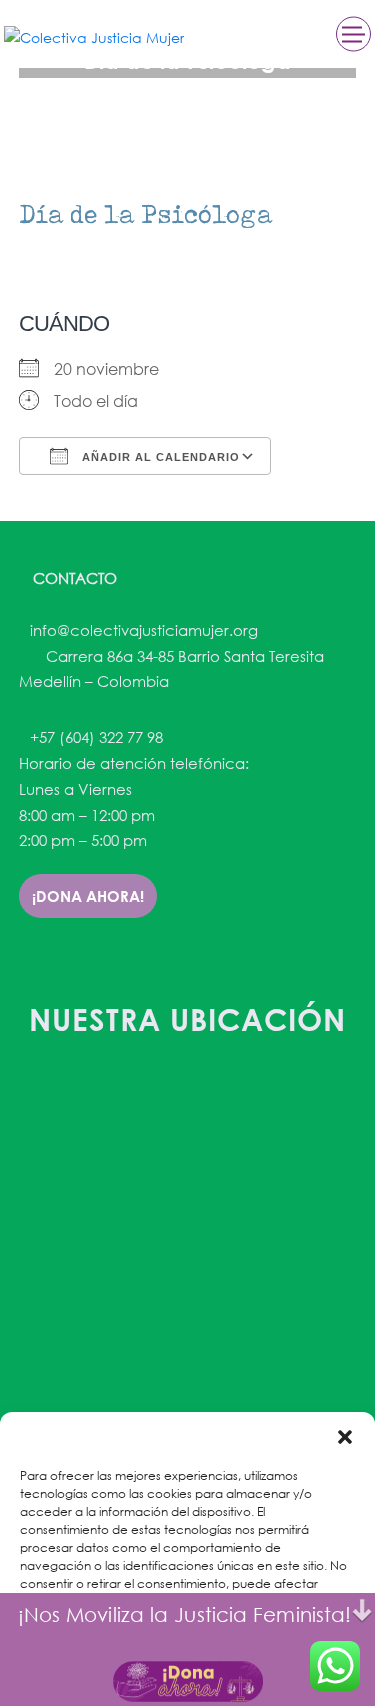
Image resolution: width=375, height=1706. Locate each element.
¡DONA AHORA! (88, 896)
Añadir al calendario (159, 457)
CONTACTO (73, 578)
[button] (345, 1437)
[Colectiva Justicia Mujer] (94, 36)
